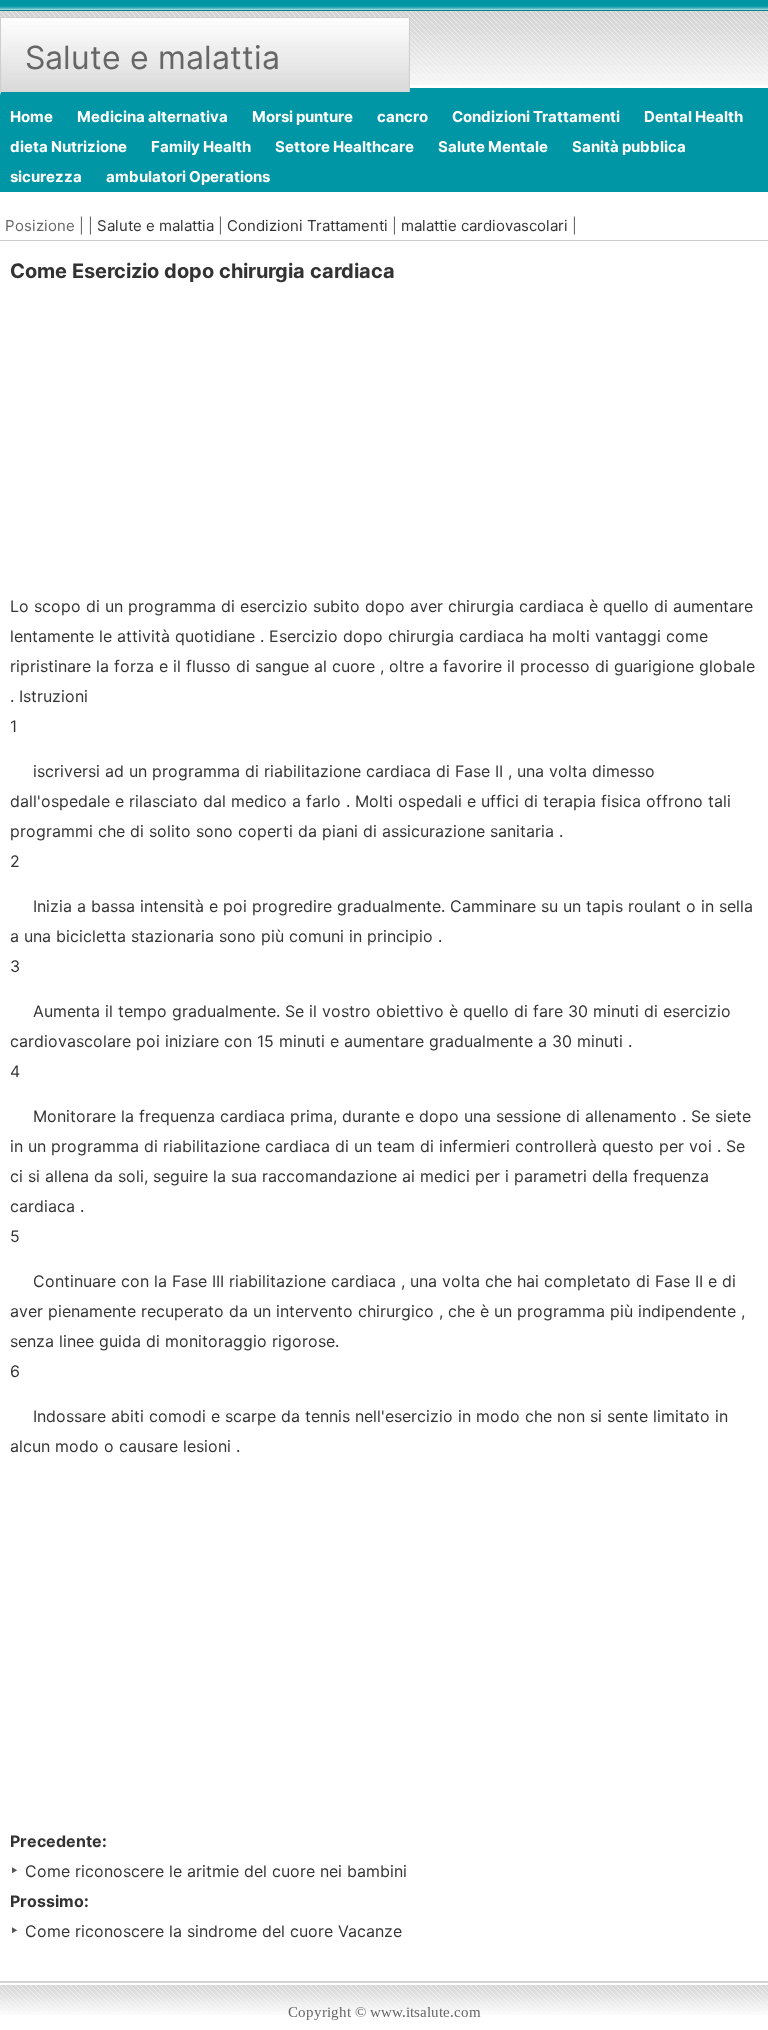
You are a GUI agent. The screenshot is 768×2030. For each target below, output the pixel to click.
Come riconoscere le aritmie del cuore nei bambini (216, 1871)
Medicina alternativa (152, 116)
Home (31, 116)
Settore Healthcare (344, 146)
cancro (402, 116)
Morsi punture (302, 116)
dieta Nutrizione (68, 146)
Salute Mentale (493, 146)
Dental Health (693, 116)
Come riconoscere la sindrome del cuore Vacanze (213, 1931)
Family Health (201, 146)
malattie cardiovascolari (484, 225)
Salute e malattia (155, 225)
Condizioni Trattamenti (536, 116)
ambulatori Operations (188, 176)
